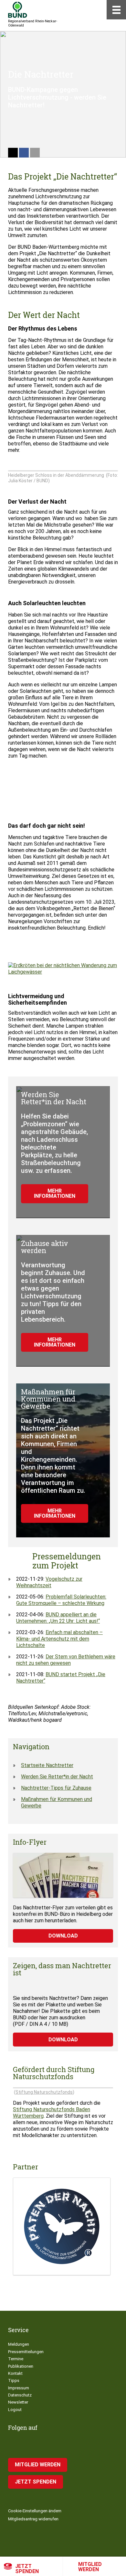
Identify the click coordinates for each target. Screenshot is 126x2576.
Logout (15, 2410)
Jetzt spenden (27, 2569)
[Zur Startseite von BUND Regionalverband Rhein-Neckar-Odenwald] (18, 10)
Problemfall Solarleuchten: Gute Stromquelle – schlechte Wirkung (61, 1600)
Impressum (19, 2388)
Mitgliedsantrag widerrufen (33, 2519)
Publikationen (21, 2366)
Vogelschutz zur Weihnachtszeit (49, 1582)
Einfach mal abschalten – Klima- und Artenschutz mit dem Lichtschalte (59, 1639)
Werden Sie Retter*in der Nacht (57, 1777)
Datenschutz (20, 2395)
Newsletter (18, 2402)
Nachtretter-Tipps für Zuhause (56, 1788)
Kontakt (15, 2373)
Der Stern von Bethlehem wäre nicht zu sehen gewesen (66, 1660)
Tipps (14, 2380)
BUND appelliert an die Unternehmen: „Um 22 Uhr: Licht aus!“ (58, 1618)
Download (63, 1936)
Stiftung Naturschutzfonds (44, 2092)
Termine (16, 2359)
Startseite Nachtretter (47, 1765)
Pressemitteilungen (26, 2352)
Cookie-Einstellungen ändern (35, 2511)
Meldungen (19, 2344)
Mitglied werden (90, 2567)
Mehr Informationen (55, 1193)
